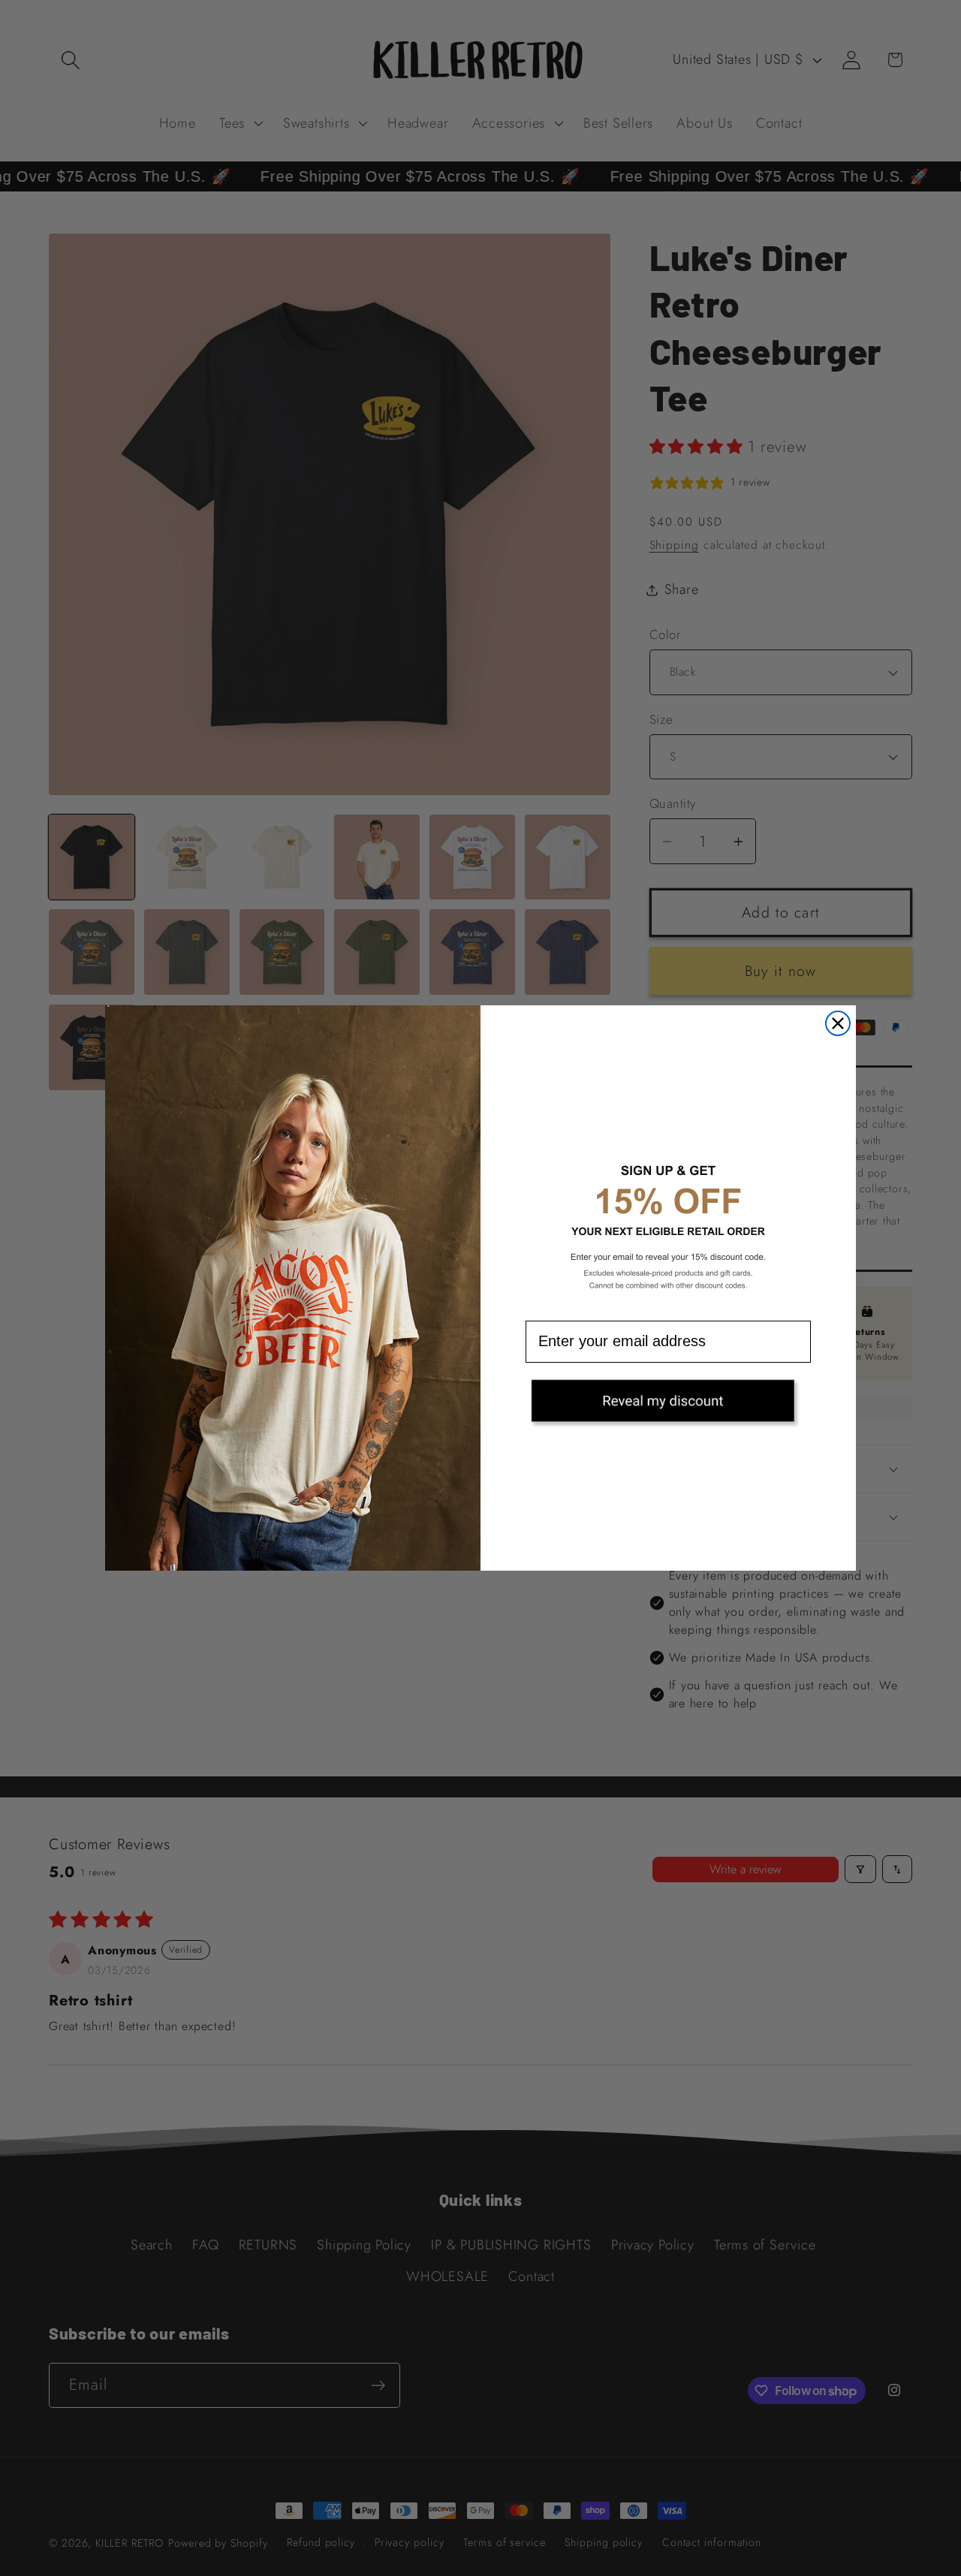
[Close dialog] (838, 1023)
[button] (668, 1406)
